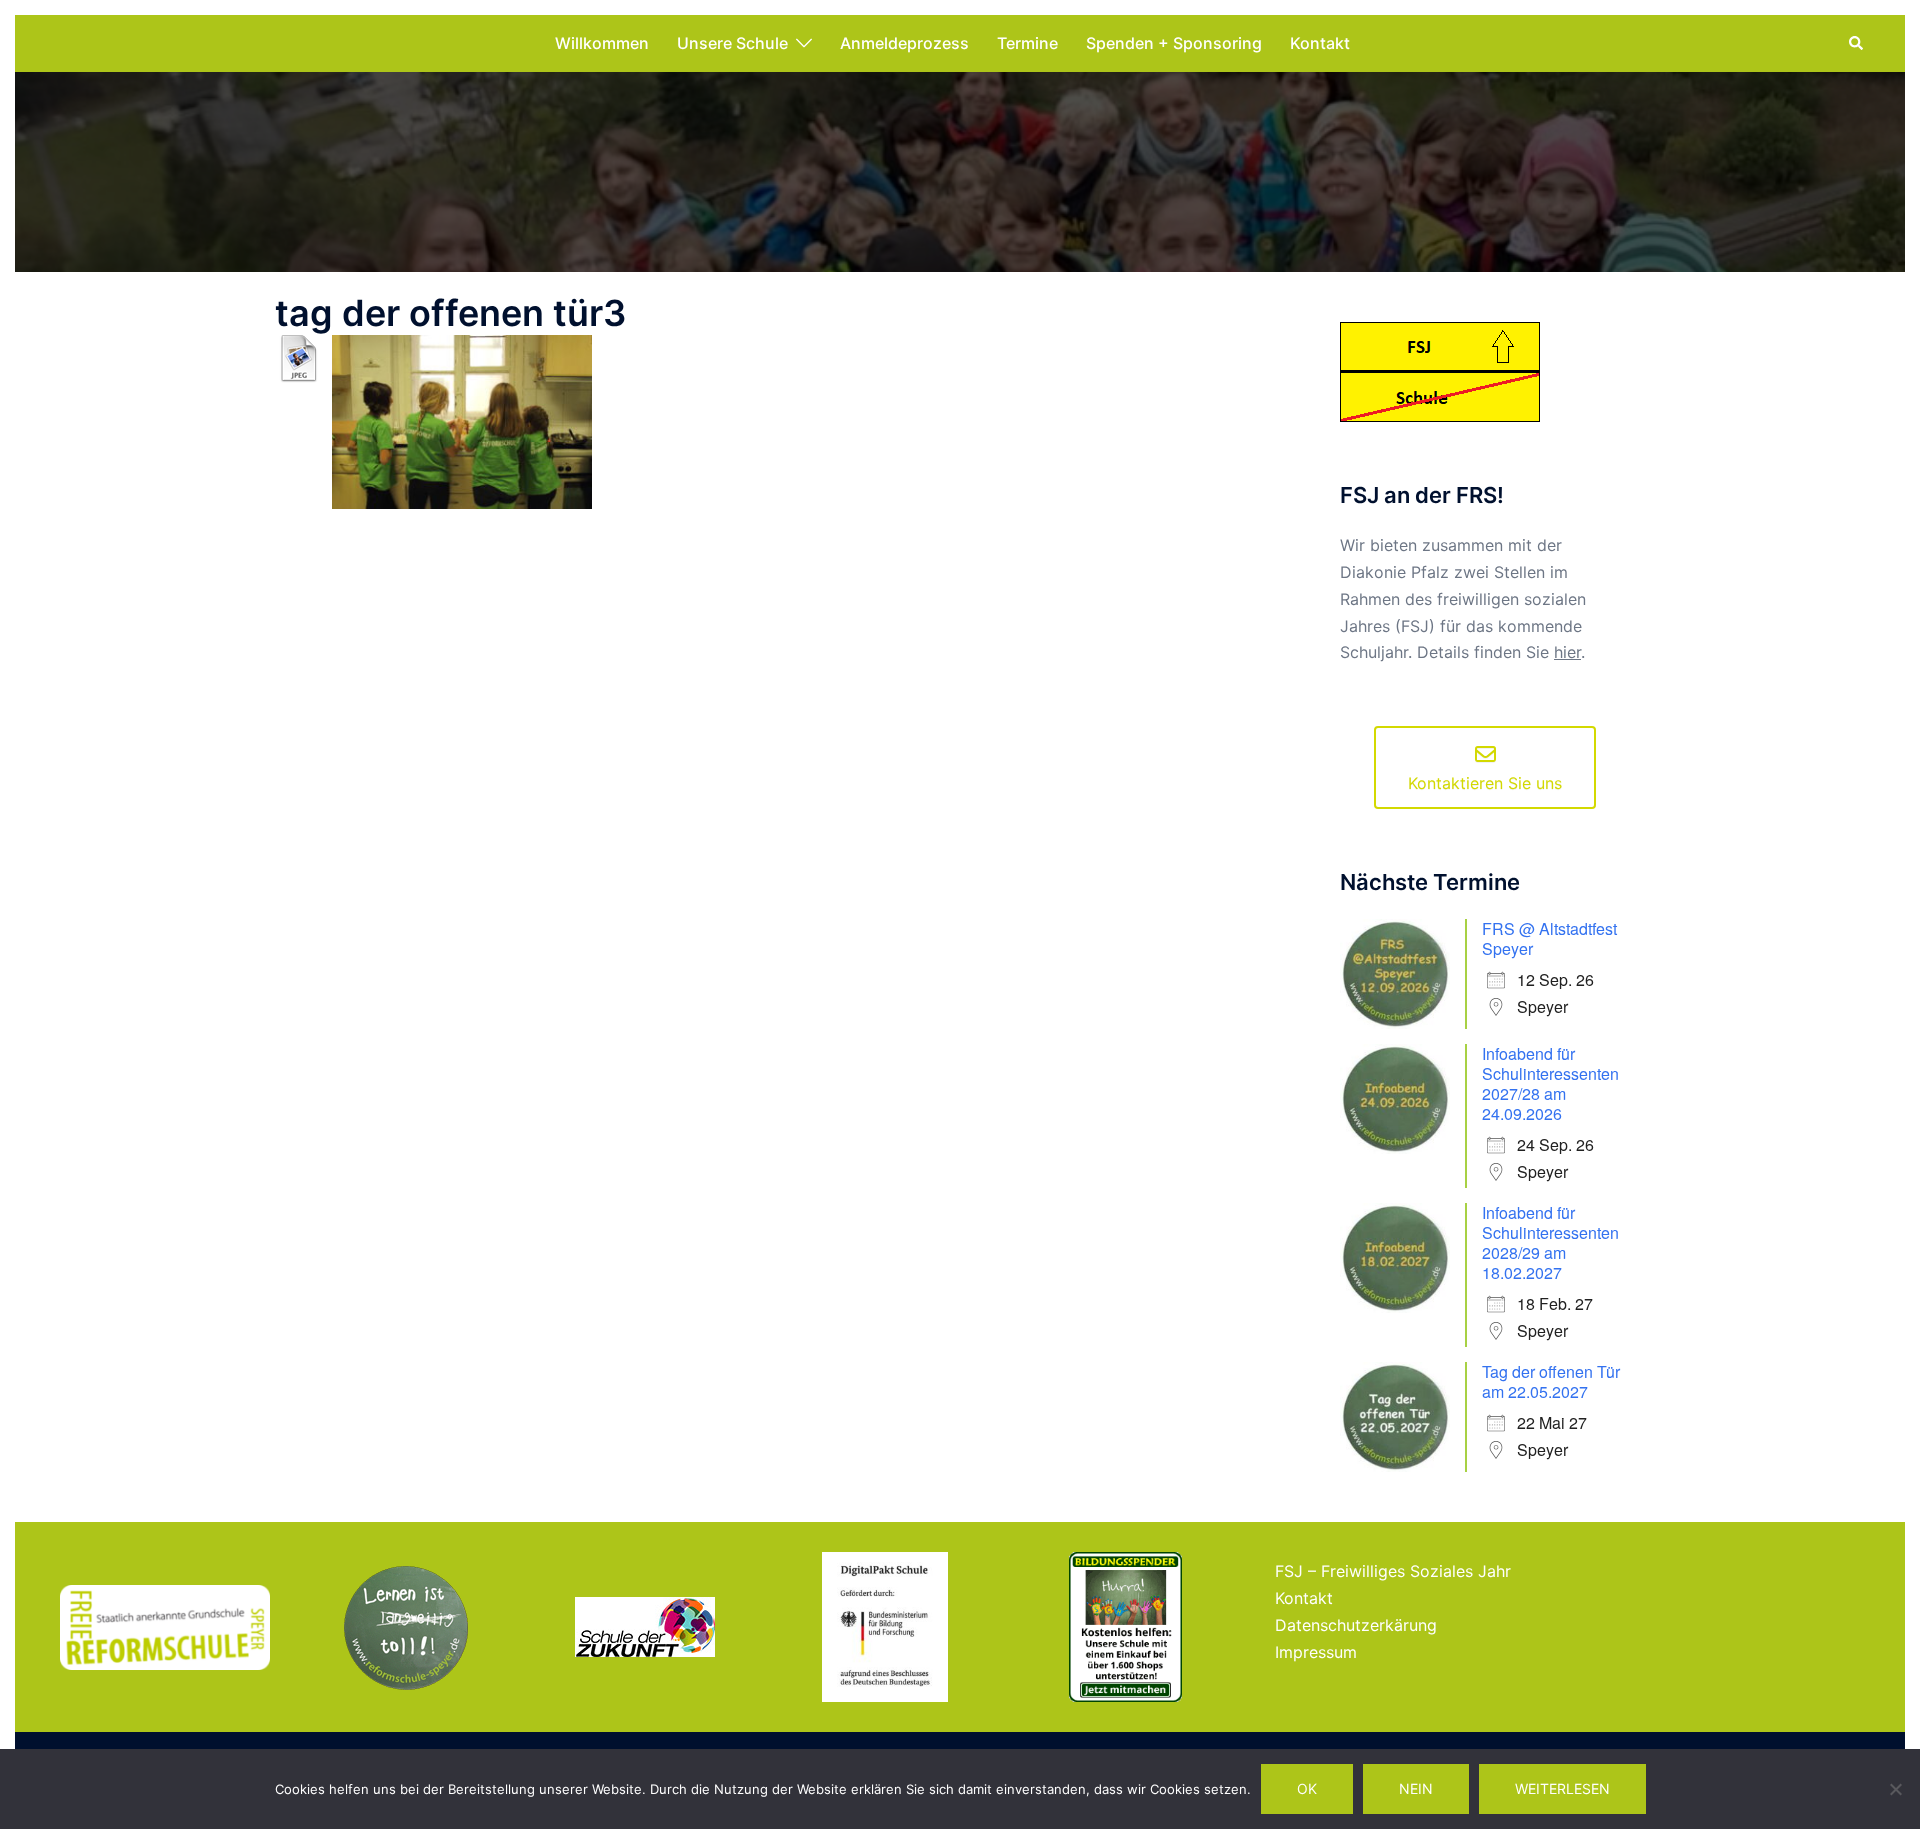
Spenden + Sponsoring (1174, 43)
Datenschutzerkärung (1356, 1625)
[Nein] (1895, 1789)
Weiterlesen (1562, 1788)
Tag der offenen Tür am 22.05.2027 (1551, 1381)
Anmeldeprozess (904, 43)
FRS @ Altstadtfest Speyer (1549, 938)
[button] (1857, 44)
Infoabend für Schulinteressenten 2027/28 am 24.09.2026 (1550, 1083)
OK (1307, 1788)
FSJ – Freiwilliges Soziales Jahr (1393, 1571)
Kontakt (1320, 43)
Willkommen (602, 43)
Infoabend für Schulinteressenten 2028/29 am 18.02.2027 (1550, 1242)
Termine (1027, 43)
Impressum (1316, 1652)
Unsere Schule (732, 43)
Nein (1416, 1788)
